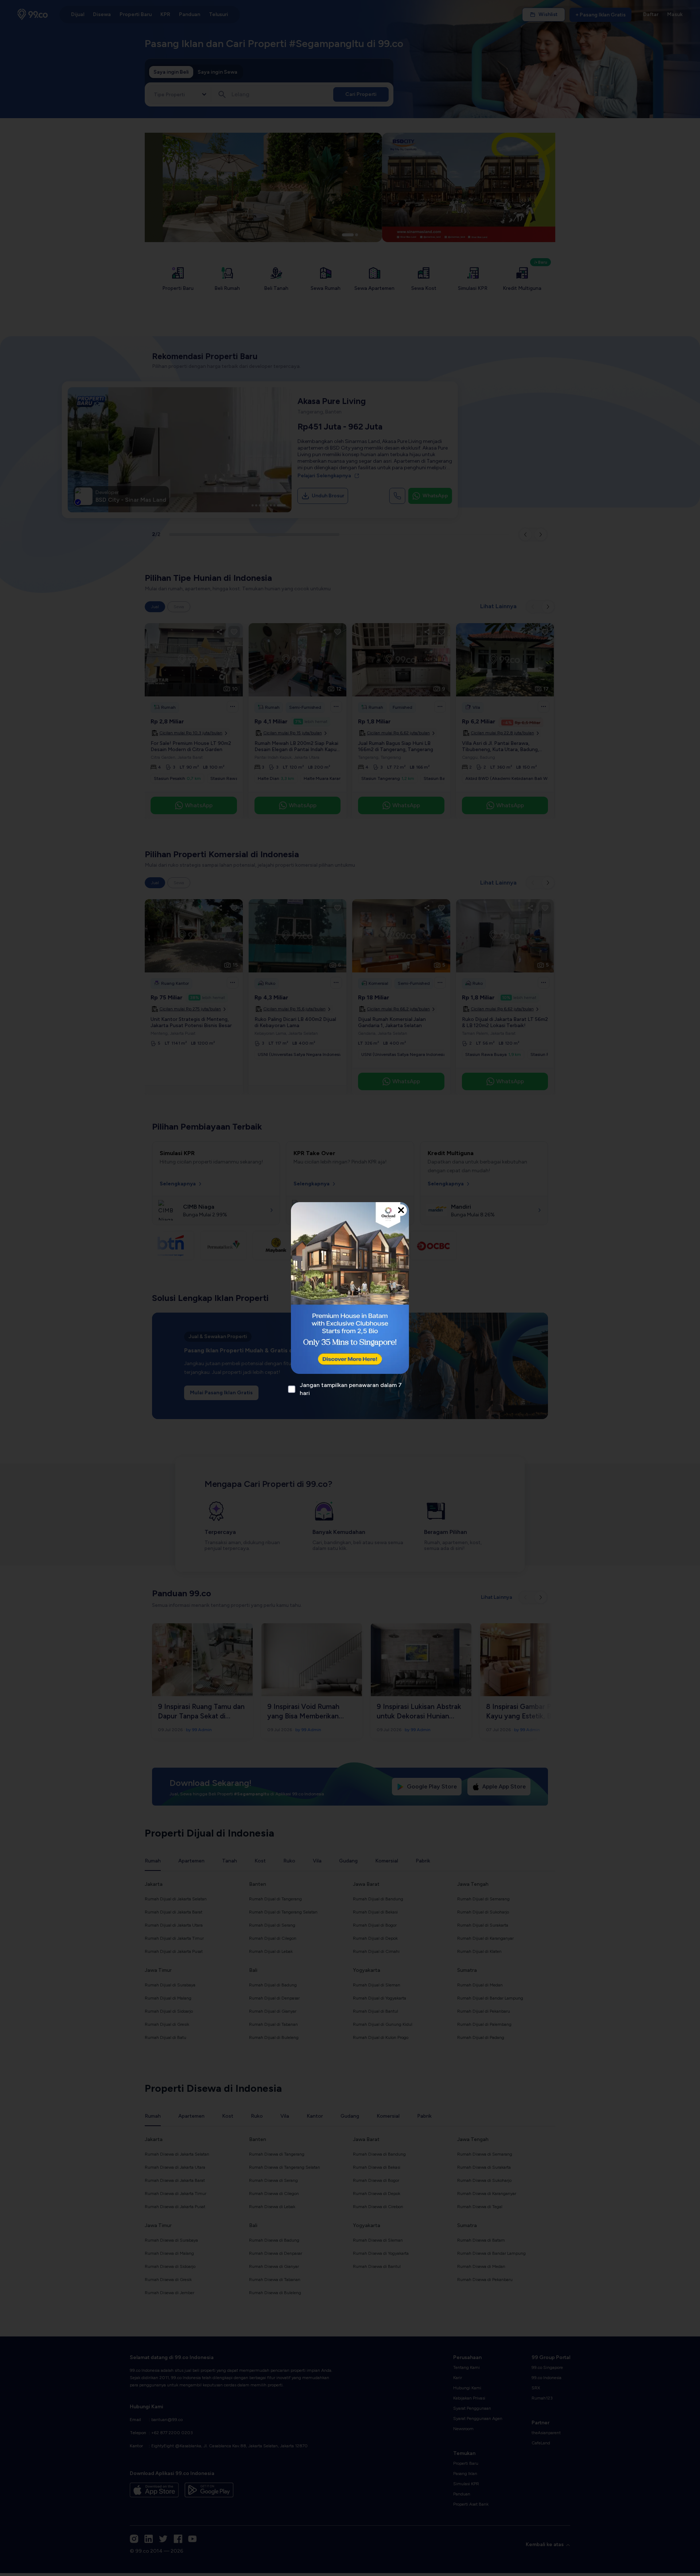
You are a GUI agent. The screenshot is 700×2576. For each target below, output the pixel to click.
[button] (350, 1288)
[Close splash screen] (401, 1210)
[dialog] (350, 1288)
